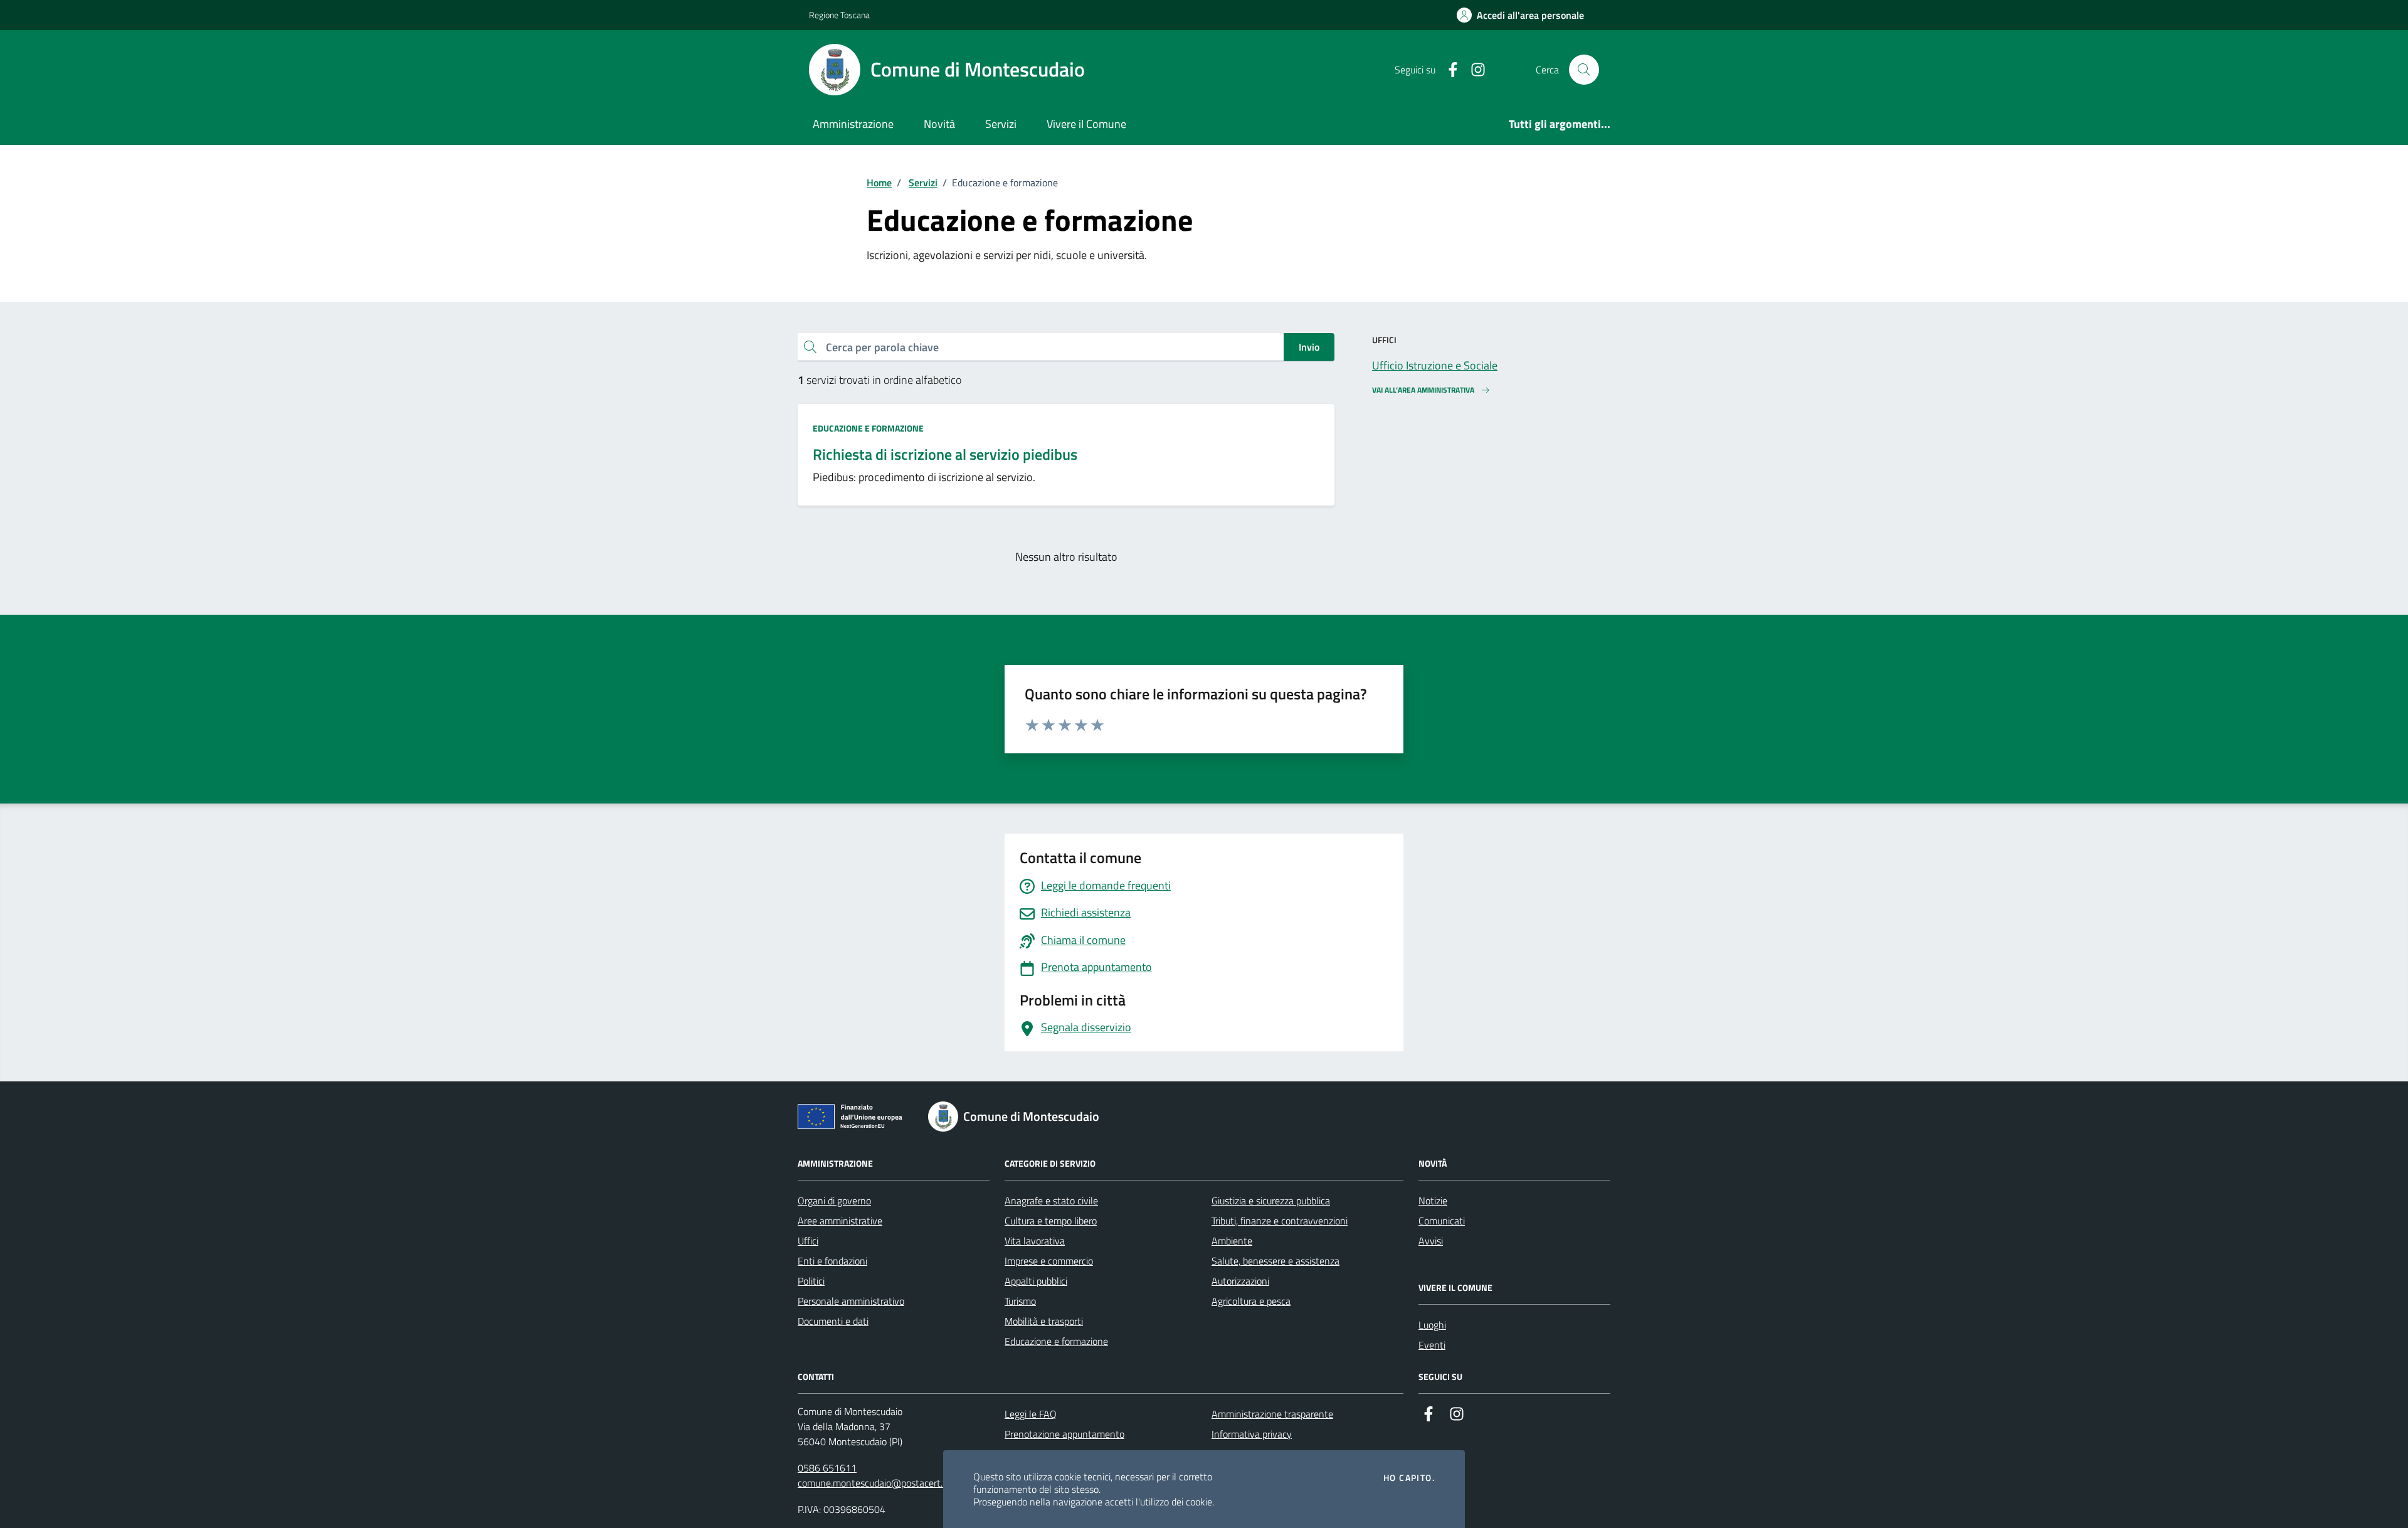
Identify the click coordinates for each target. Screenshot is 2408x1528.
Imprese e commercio (1049, 1261)
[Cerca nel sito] (1584, 70)
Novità (939, 124)
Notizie (1433, 1201)
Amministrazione (853, 124)
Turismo (1020, 1301)
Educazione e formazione (868, 428)
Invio (1309, 347)
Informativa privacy (1252, 1434)
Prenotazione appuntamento (1064, 1434)
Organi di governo (834, 1201)
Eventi (1432, 1345)
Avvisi (1431, 1241)
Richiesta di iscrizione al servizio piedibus (945, 454)
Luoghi (1432, 1325)
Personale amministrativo (851, 1301)
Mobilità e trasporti (1044, 1321)
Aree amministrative (840, 1221)
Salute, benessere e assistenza (1275, 1261)
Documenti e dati (833, 1321)
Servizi (1001, 124)
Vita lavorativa (1035, 1241)
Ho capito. (1409, 1478)
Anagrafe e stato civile (1051, 1201)
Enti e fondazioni (832, 1261)
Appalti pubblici (1036, 1281)
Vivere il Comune (1086, 124)
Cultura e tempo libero (1051, 1221)
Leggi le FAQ (1031, 1414)
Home (879, 183)
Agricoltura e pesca (1251, 1301)
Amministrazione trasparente (1272, 1414)
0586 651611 (827, 1468)
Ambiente (1232, 1241)
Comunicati (1442, 1221)
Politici (811, 1281)
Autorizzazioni (1240, 1281)
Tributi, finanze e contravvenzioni (1280, 1221)
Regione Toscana (839, 15)
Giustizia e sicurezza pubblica (1271, 1201)
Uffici (808, 1241)
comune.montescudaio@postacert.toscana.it (890, 1483)
